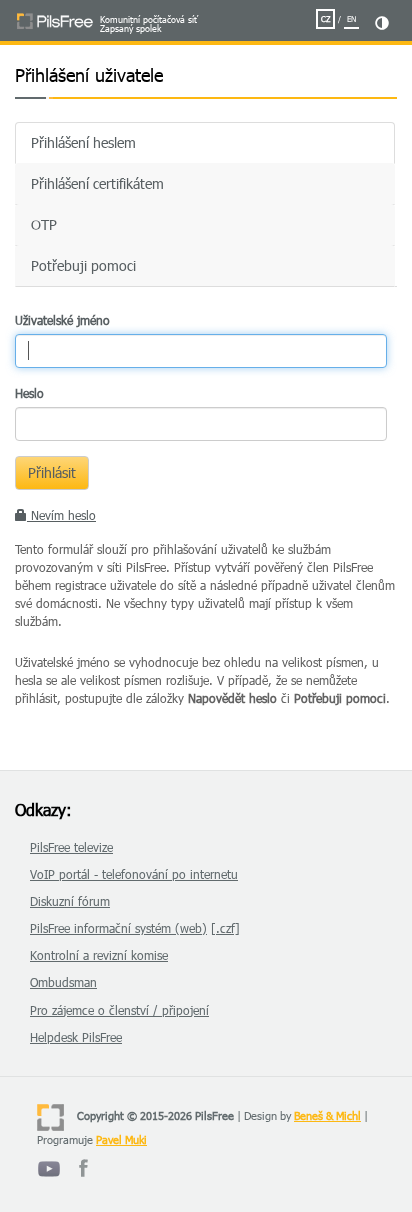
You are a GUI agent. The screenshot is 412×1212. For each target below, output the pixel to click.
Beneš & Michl (327, 1115)
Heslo (29, 393)
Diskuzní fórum (70, 901)
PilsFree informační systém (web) (118, 928)
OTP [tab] (44, 224)
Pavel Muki (121, 1139)
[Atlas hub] (84, 1176)
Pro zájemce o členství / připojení (119, 1010)
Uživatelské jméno (62, 320)
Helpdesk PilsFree (76, 1037)
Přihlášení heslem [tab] (83, 142)
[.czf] (225, 928)
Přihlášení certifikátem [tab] (97, 183)
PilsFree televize (71, 847)
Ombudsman (63, 982)
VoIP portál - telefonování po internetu (134, 874)
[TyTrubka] (49, 1176)
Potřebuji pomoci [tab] (83, 265)
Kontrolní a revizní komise (99, 955)
